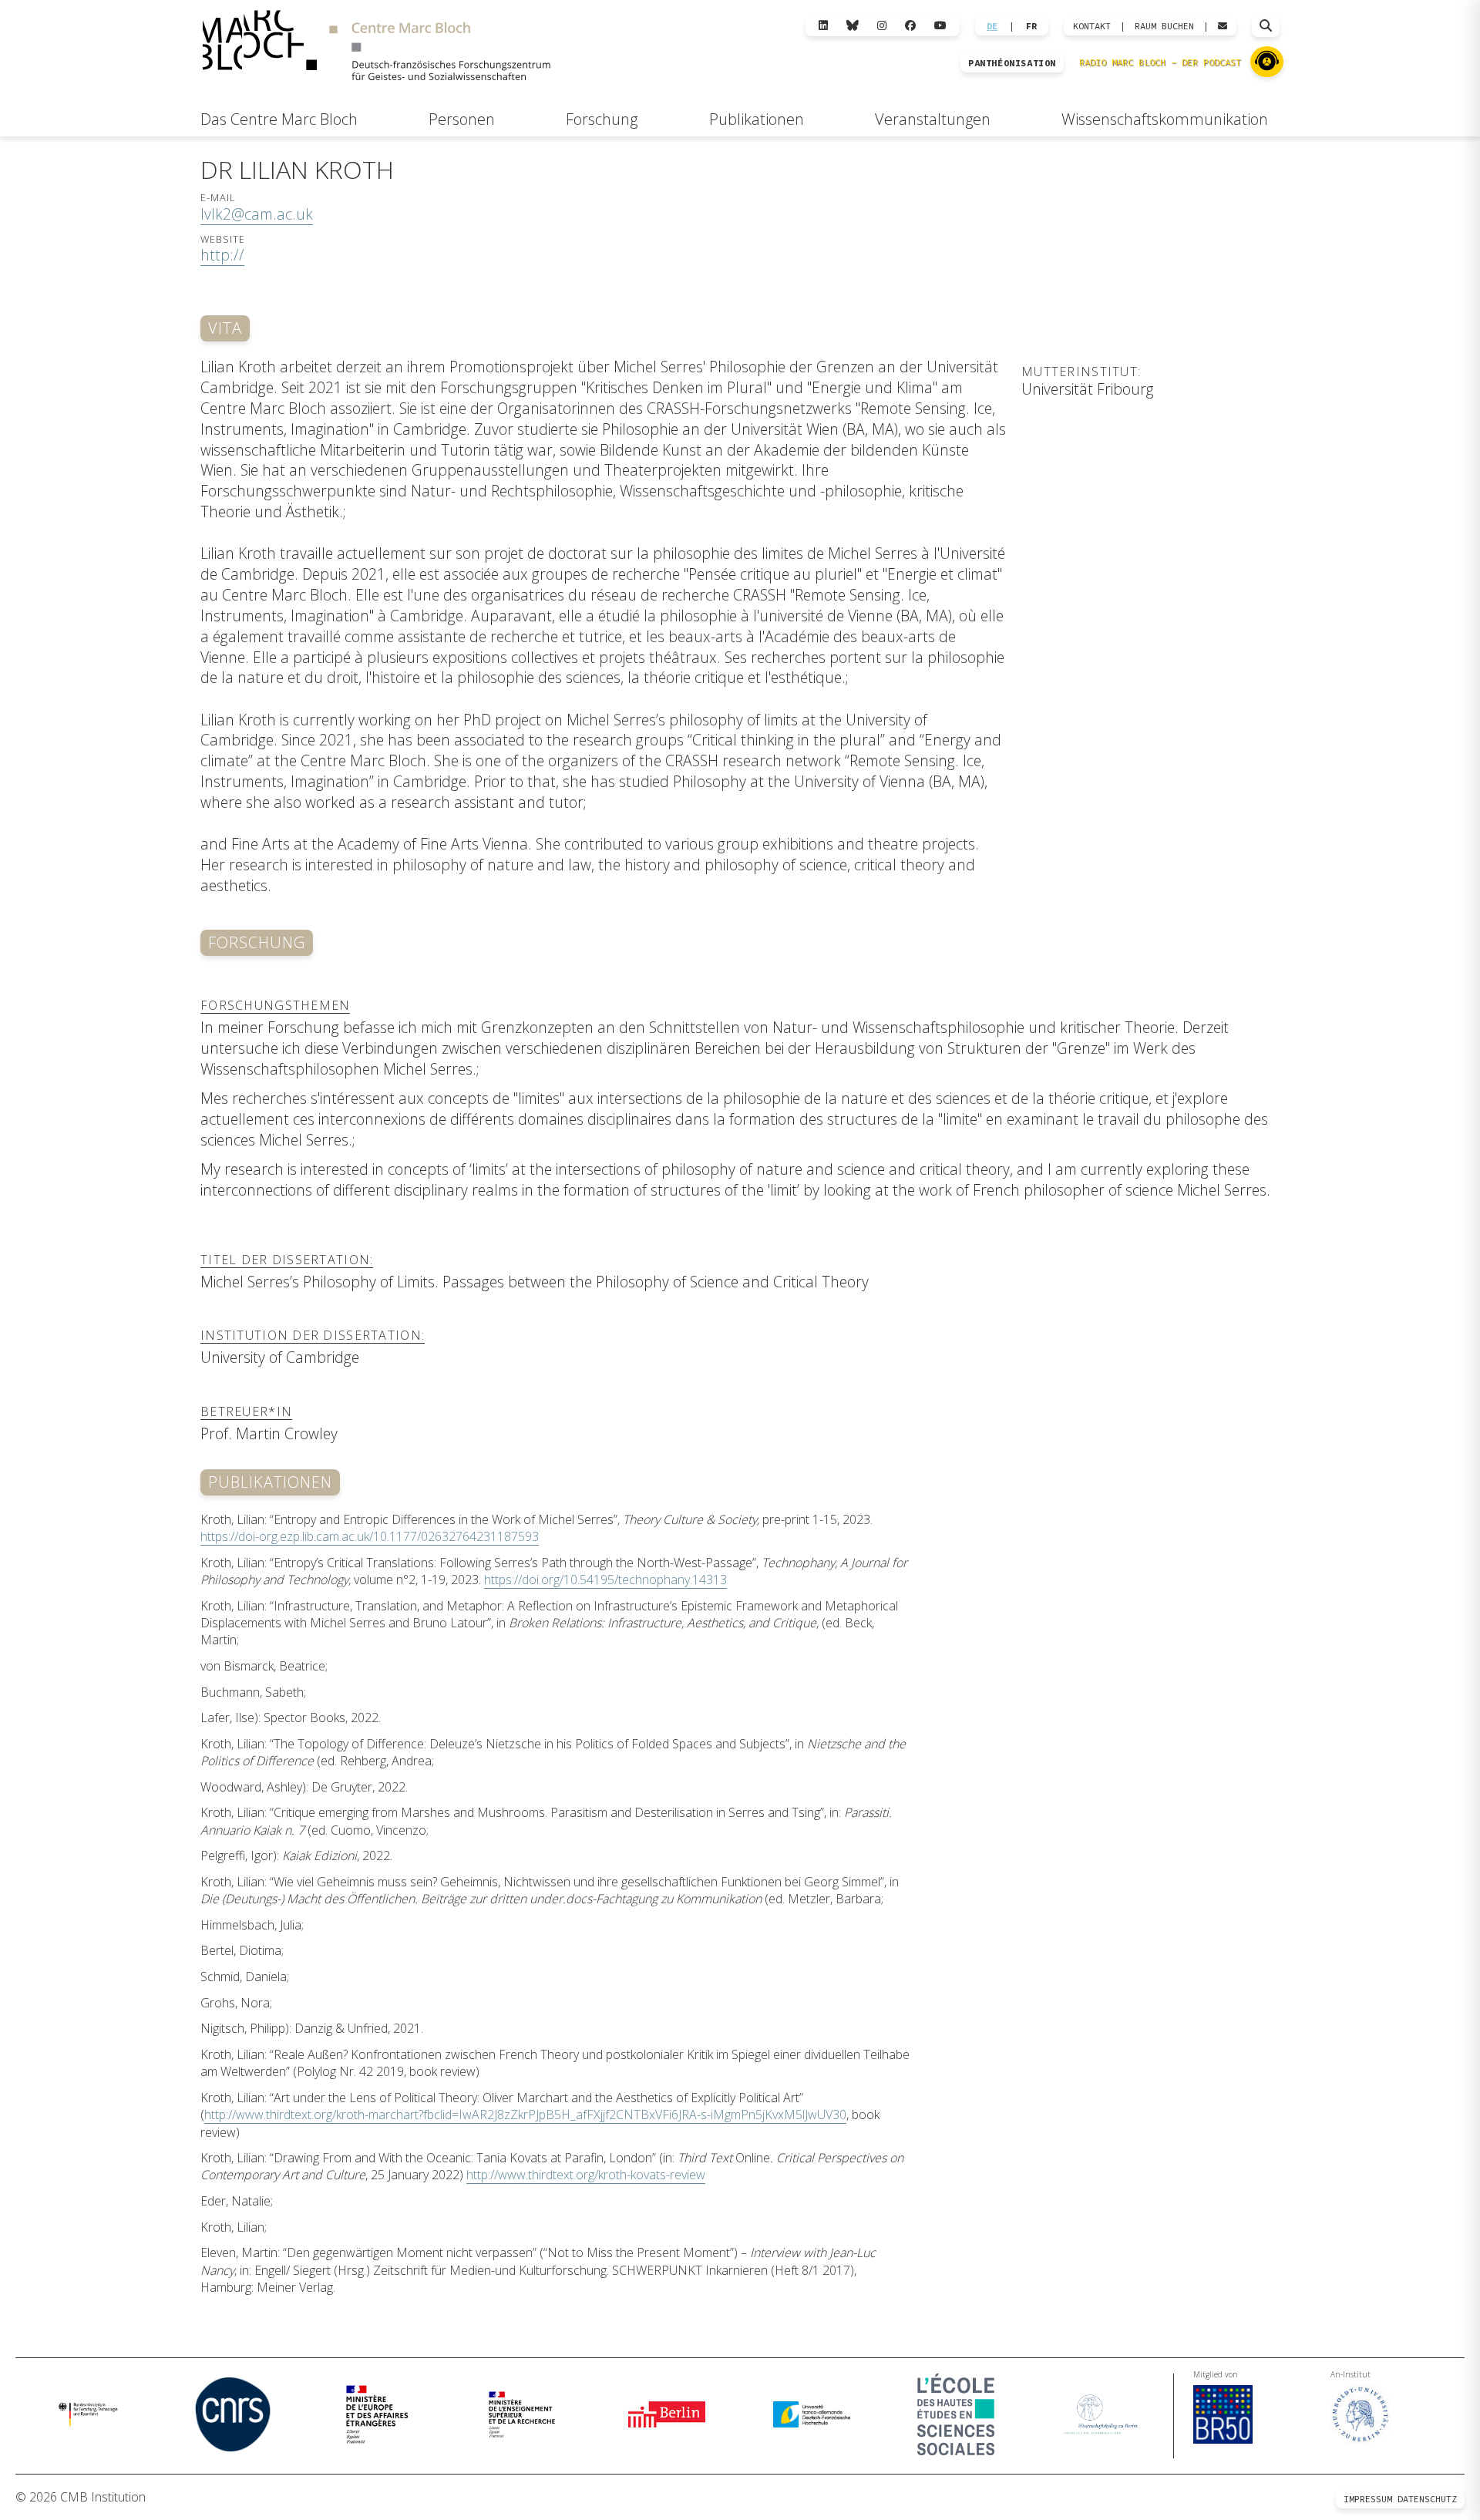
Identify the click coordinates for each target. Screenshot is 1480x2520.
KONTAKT (1092, 26)
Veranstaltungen (933, 119)
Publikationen (757, 119)
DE (992, 26)
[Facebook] (910, 26)
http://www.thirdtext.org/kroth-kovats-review (586, 2175)
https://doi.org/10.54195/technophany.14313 (605, 1580)
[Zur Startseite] (376, 47)
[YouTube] (940, 26)
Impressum (1368, 2499)
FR (1031, 26)
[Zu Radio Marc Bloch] (1267, 62)
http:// (222, 255)
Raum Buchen (1164, 26)
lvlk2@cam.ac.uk (257, 214)
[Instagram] (882, 26)
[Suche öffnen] (1266, 26)
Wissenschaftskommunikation (1165, 119)
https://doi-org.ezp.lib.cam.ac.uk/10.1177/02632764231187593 (370, 1536)
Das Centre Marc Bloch (279, 119)
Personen (462, 119)
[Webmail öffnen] (1223, 26)
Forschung (602, 119)
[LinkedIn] (823, 26)
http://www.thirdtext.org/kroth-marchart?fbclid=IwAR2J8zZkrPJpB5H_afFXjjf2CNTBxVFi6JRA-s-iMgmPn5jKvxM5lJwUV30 (525, 2115)
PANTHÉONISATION (1012, 63)
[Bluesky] (853, 26)
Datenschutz (1427, 2499)
